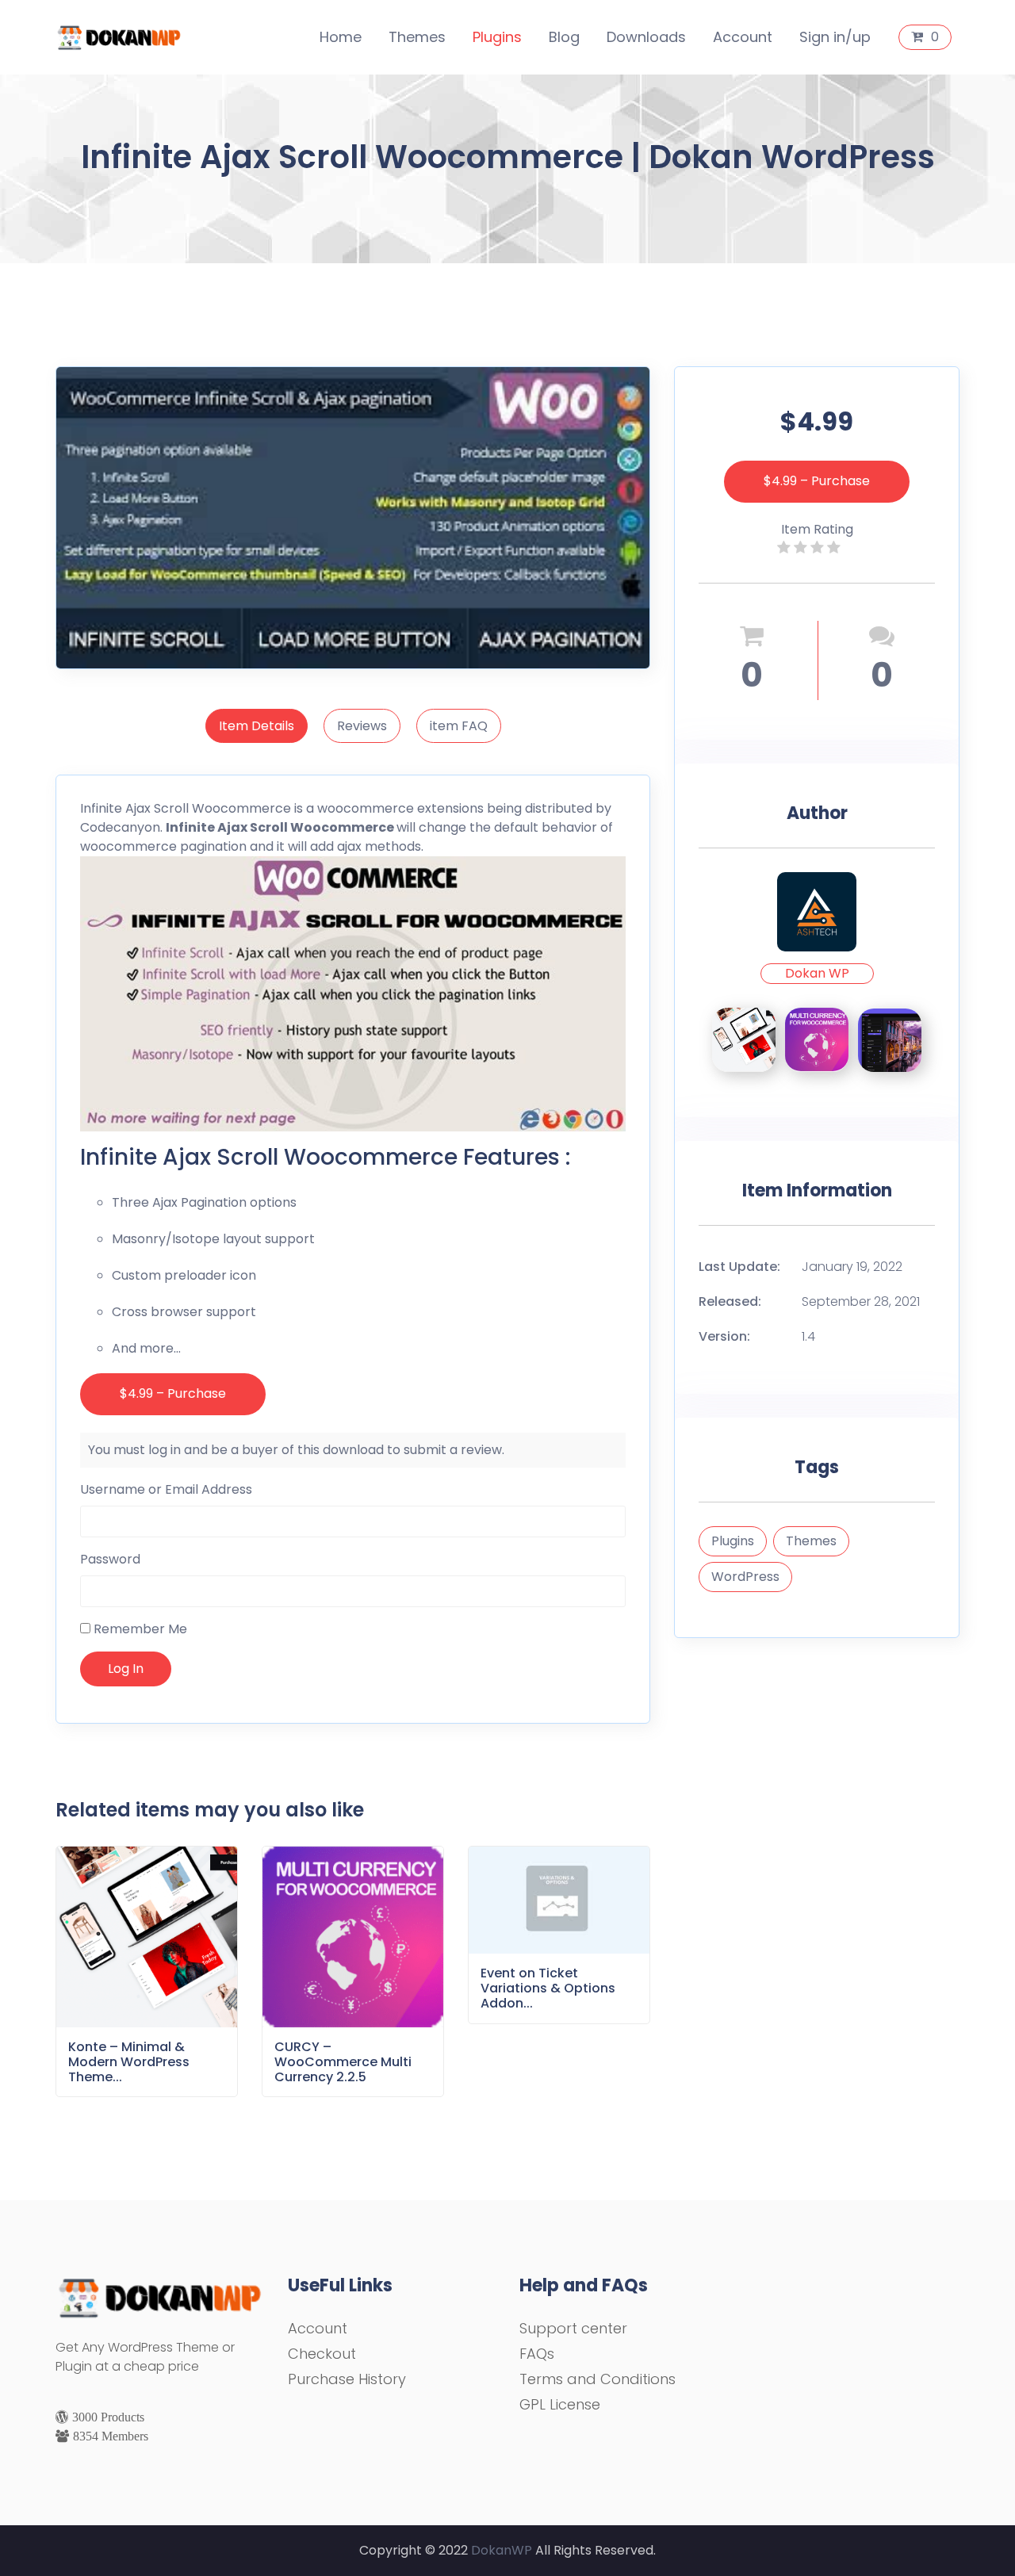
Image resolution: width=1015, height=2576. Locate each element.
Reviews (362, 726)
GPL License (560, 2404)
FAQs (537, 2354)
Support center (573, 2328)
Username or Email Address (166, 1489)
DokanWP (502, 2550)
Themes (417, 37)
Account (743, 37)
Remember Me (139, 1629)
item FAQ (459, 726)
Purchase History (347, 2379)
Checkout (322, 2354)
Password (110, 1559)
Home (341, 37)
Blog (564, 37)
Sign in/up (835, 37)
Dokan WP (817, 973)
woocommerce (366, 808)
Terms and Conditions (598, 2379)
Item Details (257, 726)
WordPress (745, 1577)
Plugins (497, 37)
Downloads (646, 37)
